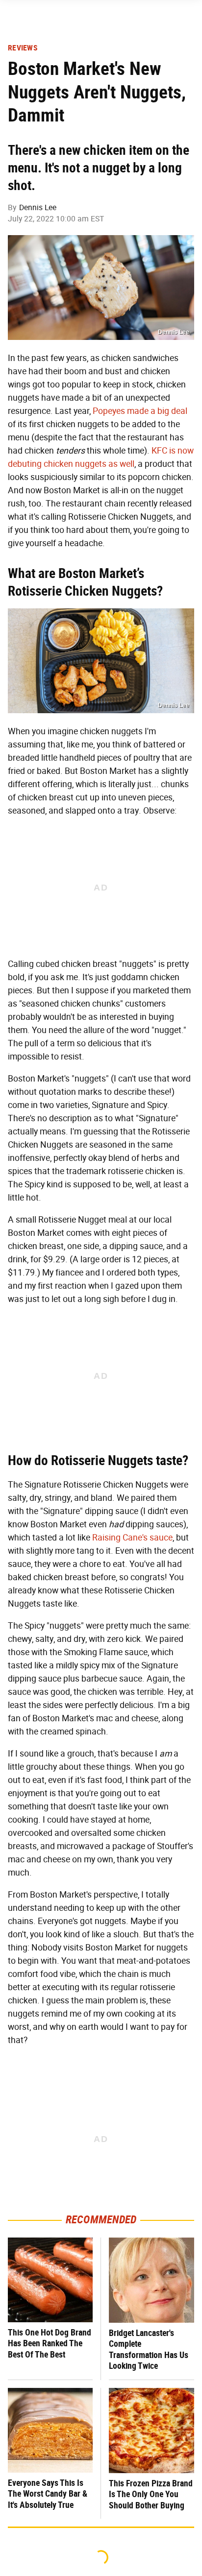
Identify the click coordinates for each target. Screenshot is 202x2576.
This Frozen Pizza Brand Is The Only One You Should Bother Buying (151, 2494)
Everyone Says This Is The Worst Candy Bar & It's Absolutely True (48, 2494)
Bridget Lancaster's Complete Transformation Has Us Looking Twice (149, 2349)
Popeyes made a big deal (140, 411)
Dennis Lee (38, 207)
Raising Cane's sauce (132, 1538)
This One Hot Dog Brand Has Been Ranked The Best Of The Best (50, 2343)
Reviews (23, 48)
